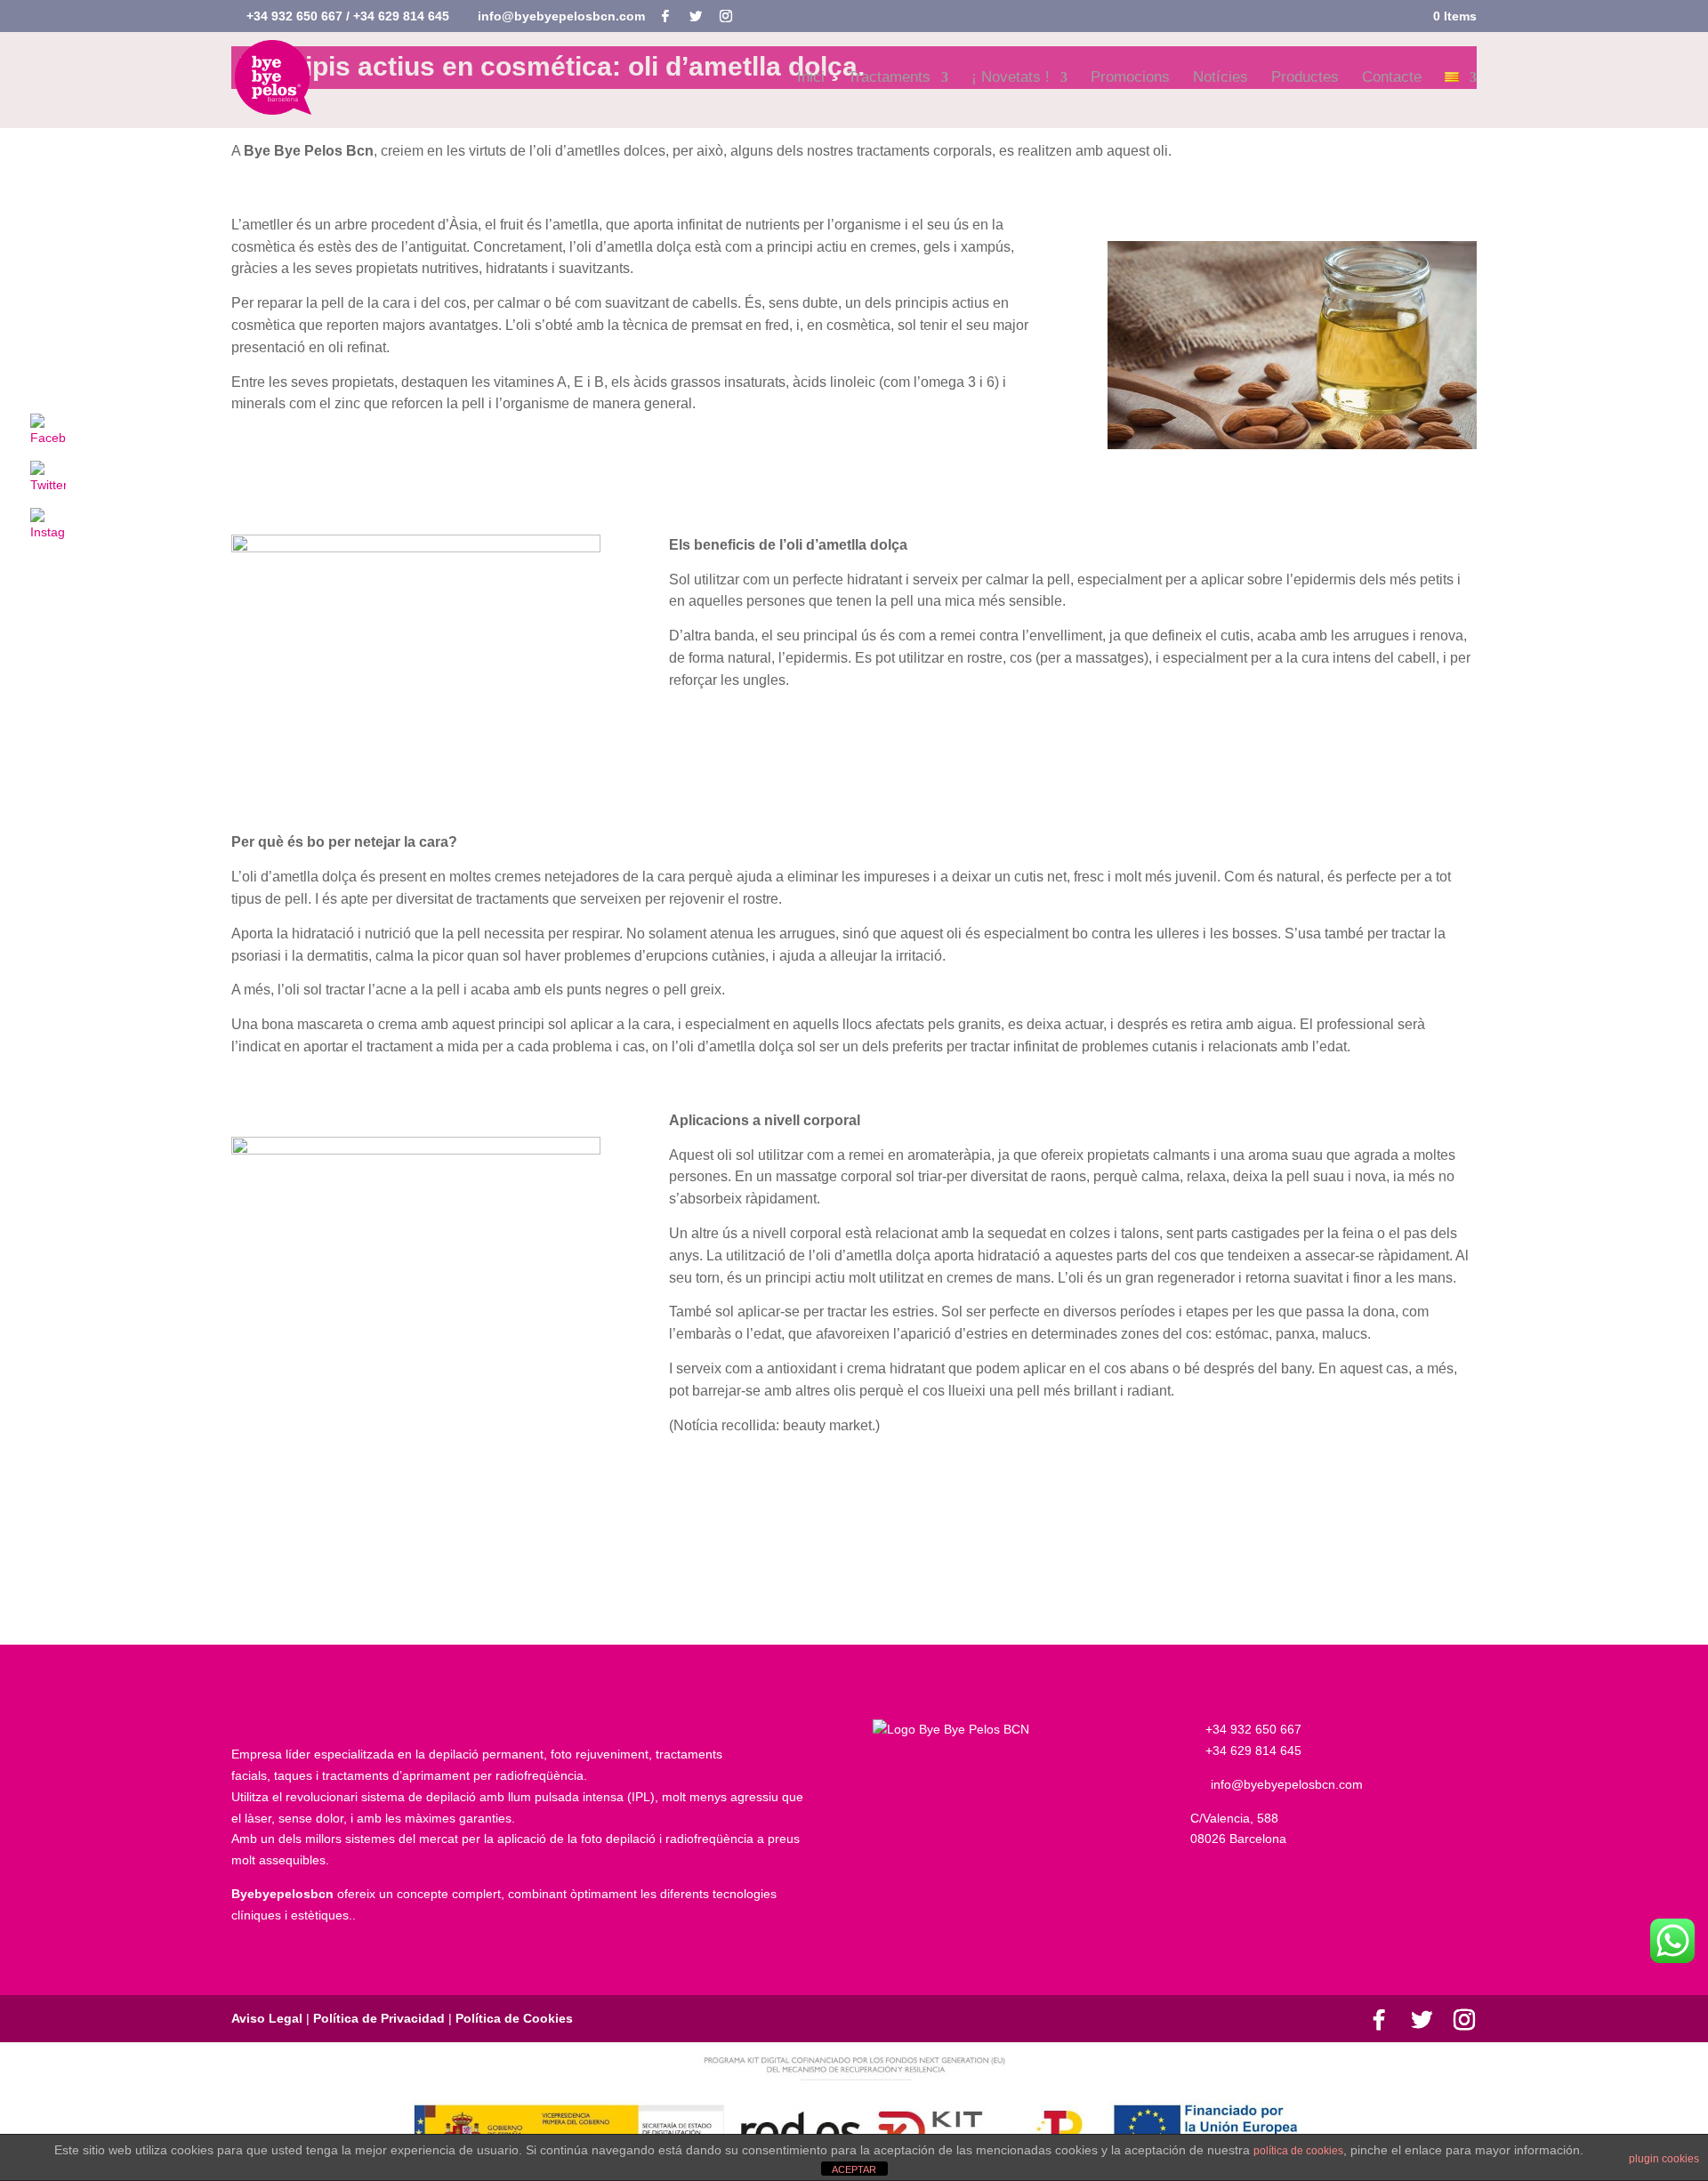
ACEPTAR (854, 2169)
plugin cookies (1664, 2159)
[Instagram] (726, 16)
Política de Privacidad (379, 2018)
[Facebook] (665, 16)
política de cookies (1298, 2151)
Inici (811, 78)
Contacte (1392, 78)
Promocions (1130, 78)
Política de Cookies (512, 2018)
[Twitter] (696, 16)
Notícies (1221, 78)
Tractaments (889, 78)
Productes (1305, 78)
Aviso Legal (269, 2018)
